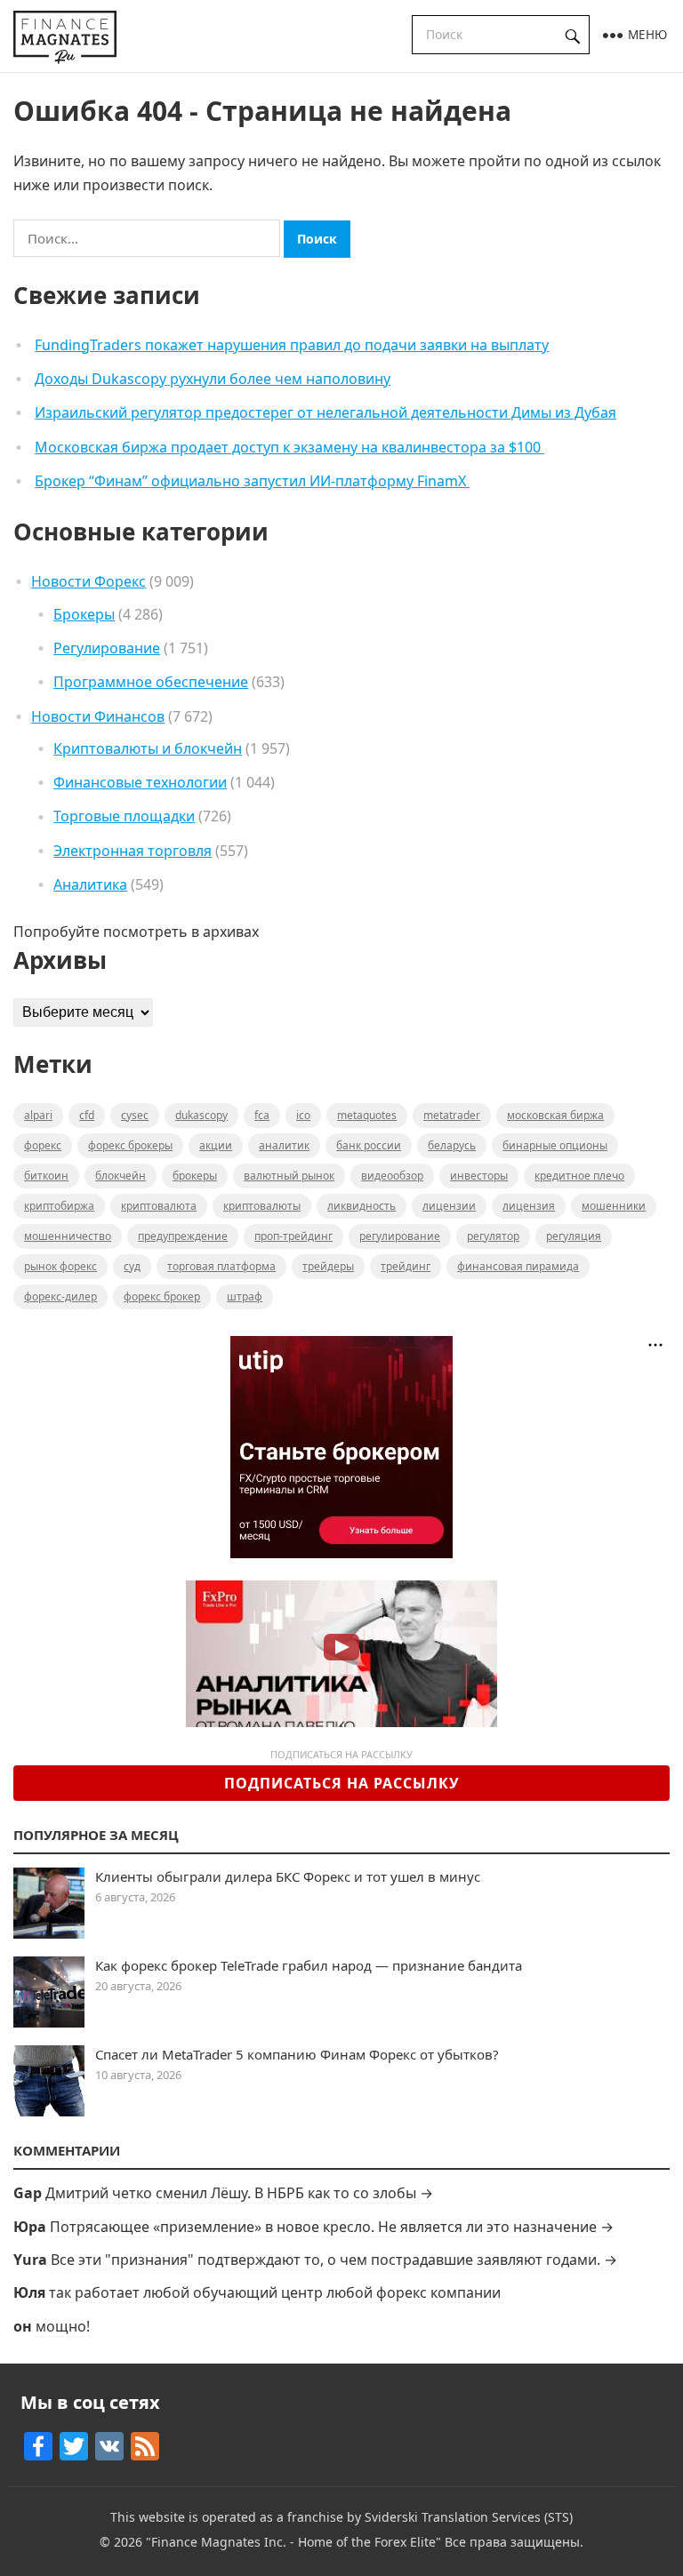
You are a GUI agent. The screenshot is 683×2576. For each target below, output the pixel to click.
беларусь (452, 1145)
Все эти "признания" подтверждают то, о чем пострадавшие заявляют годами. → (334, 2260)
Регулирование (107, 648)
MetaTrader (452, 1115)
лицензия (529, 1206)
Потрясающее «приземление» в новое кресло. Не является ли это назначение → (332, 2227)
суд (132, 1266)
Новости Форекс (88, 581)
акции (216, 1145)
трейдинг (406, 1266)
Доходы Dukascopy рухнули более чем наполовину (213, 379)
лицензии (449, 1206)
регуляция (574, 1236)
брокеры (195, 1176)
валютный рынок (289, 1176)
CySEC (135, 1115)
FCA (262, 1115)
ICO (303, 1115)
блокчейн (121, 1176)
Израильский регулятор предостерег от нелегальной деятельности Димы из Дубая (325, 412)
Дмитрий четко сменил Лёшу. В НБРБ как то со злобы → (239, 2193)
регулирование (400, 1236)
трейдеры (328, 1266)
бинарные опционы (555, 1145)
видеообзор (392, 1176)
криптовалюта (159, 1206)
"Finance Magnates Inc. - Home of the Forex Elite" (293, 2542)
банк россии (369, 1145)
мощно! (63, 2326)
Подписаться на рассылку (342, 1783)
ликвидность (362, 1206)
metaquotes (367, 1115)
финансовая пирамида (518, 1266)
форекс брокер (162, 1296)
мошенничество (68, 1236)
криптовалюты (262, 1206)
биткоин (46, 1176)
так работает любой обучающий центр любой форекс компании (275, 2292)
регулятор (493, 1236)
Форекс (43, 1145)
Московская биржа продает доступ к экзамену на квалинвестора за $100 (289, 447)
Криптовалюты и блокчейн (148, 748)
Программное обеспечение (151, 682)
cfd (87, 1115)
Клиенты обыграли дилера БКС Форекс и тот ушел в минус (288, 1876)
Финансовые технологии (140, 782)
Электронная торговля (133, 851)
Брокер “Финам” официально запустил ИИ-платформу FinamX (252, 481)
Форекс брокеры (130, 1145)
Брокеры (84, 614)
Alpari (38, 1115)
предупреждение (183, 1236)
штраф (245, 1296)
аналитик (284, 1145)
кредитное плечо (579, 1176)
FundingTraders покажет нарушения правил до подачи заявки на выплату (292, 345)
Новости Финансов (98, 716)
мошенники (614, 1206)
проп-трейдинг (293, 1236)
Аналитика (90, 884)
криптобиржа (59, 1206)
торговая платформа (221, 1266)
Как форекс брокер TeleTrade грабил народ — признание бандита (309, 1965)
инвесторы (479, 1176)
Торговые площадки (124, 816)
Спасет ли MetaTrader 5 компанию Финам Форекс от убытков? (297, 2054)
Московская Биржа (555, 1115)
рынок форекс (60, 1266)
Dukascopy (201, 1115)
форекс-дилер (60, 1296)
